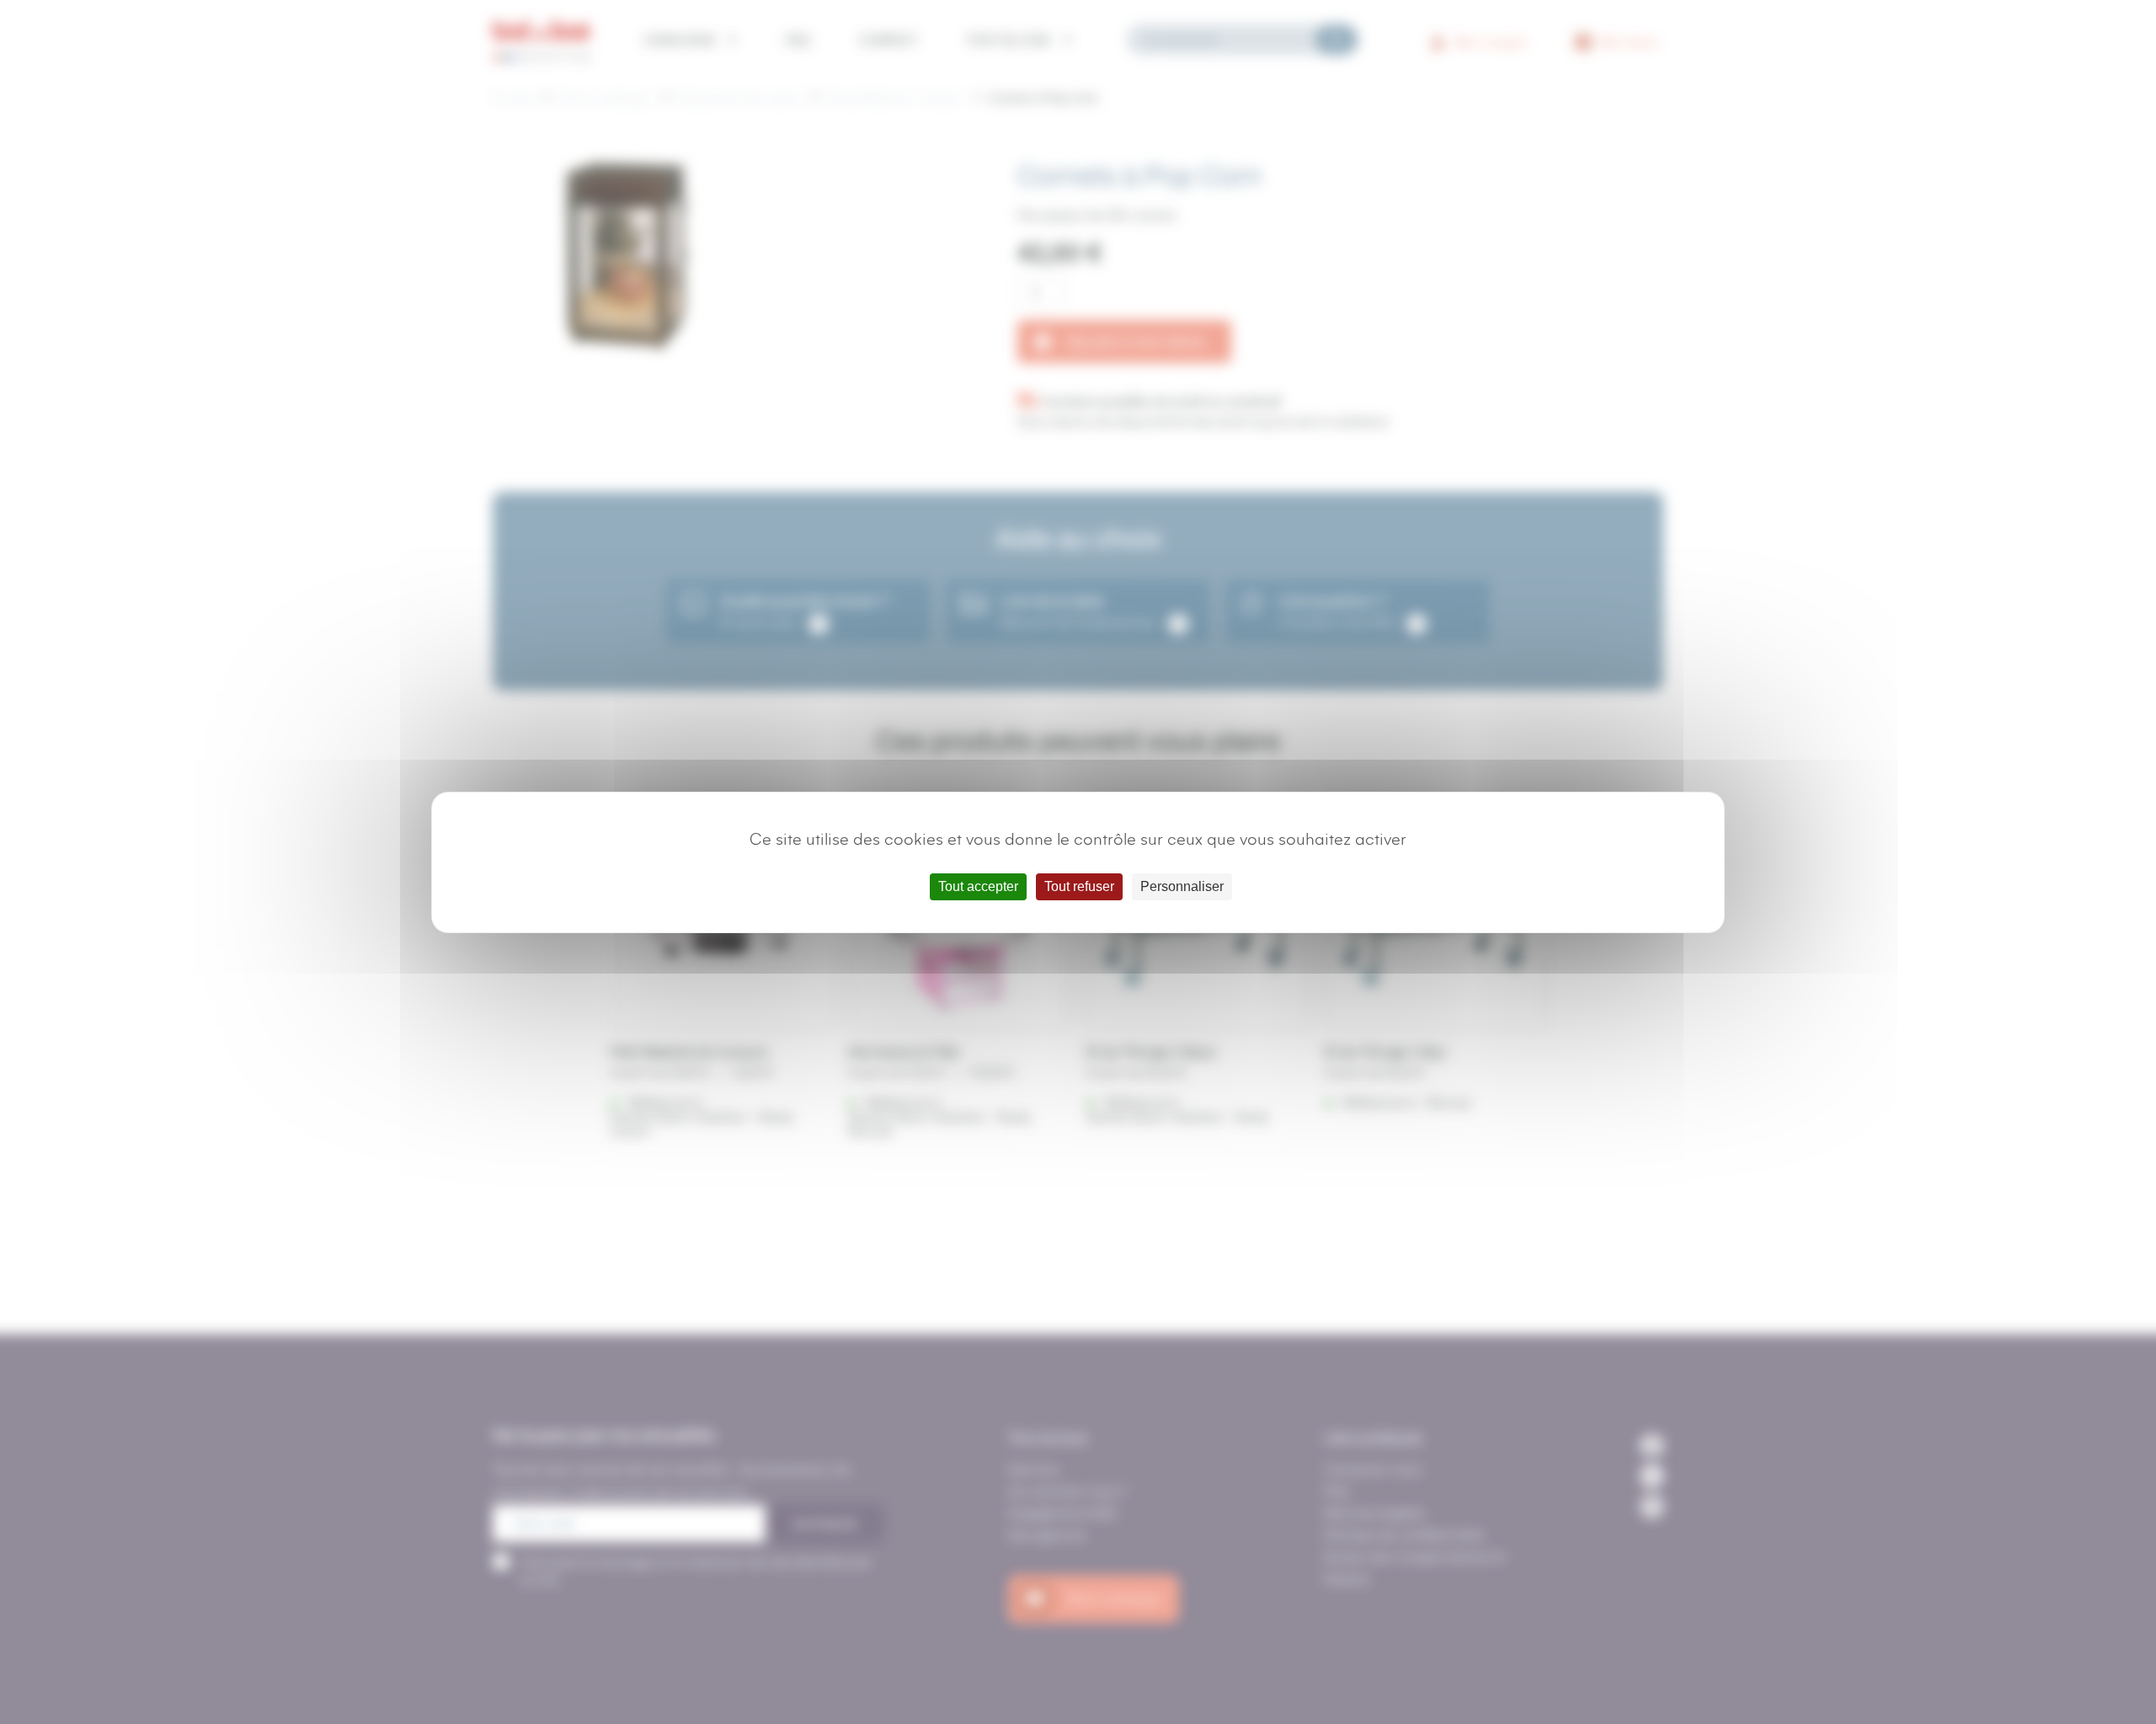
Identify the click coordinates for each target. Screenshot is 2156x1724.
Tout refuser (1079, 886)
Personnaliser (1182, 886)
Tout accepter (978, 886)
